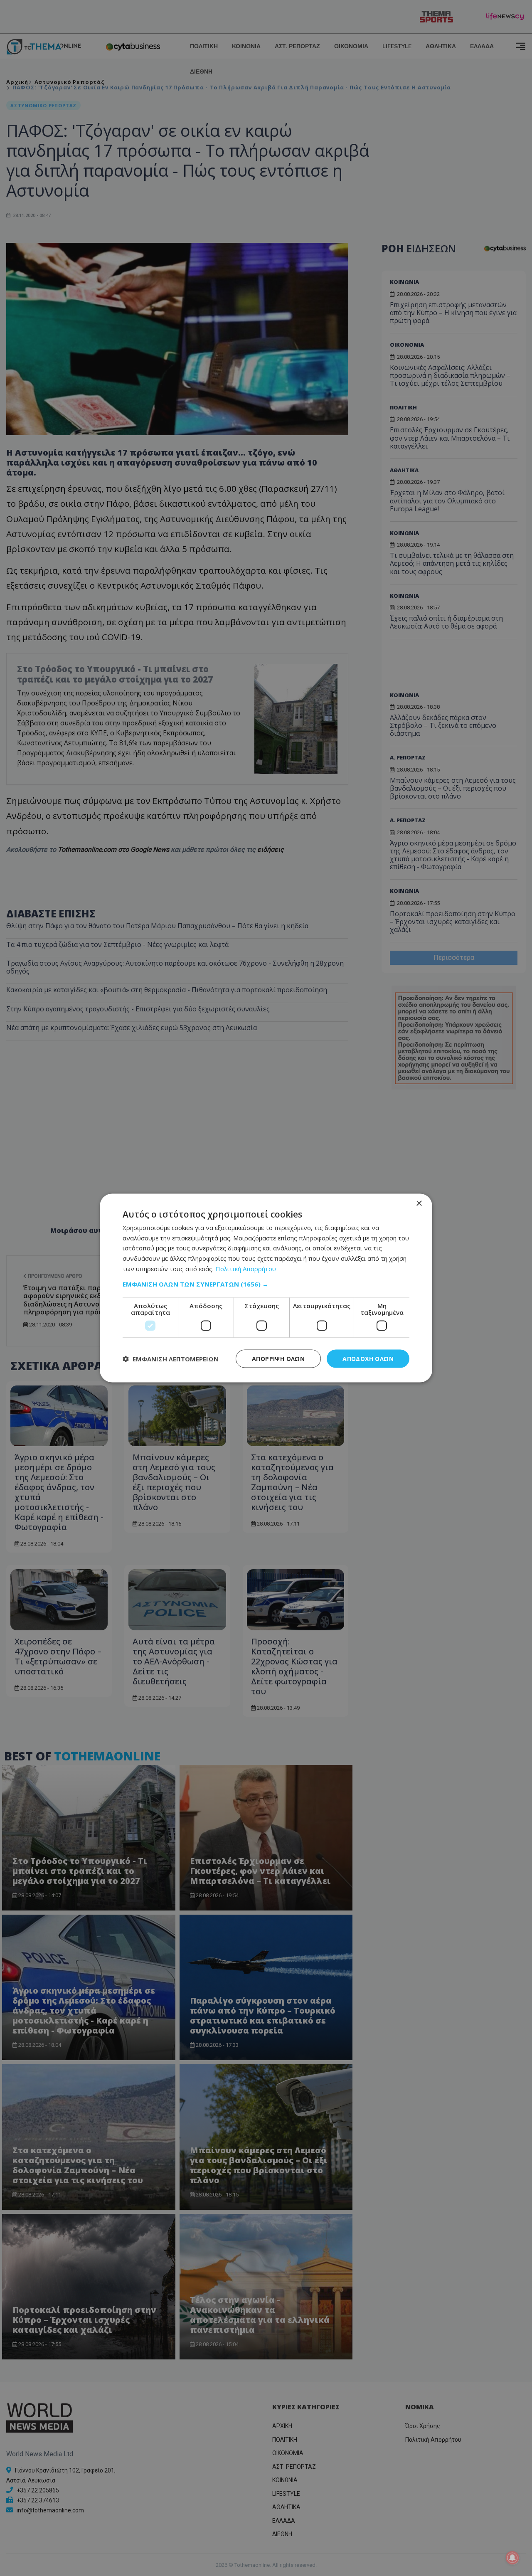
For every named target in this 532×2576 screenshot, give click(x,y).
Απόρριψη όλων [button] (278, 1358)
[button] (266, 1284)
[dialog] (266, 1288)
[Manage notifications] (512, 2558)
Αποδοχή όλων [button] (368, 1358)
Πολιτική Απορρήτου (246, 1268)
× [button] (419, 1203)
